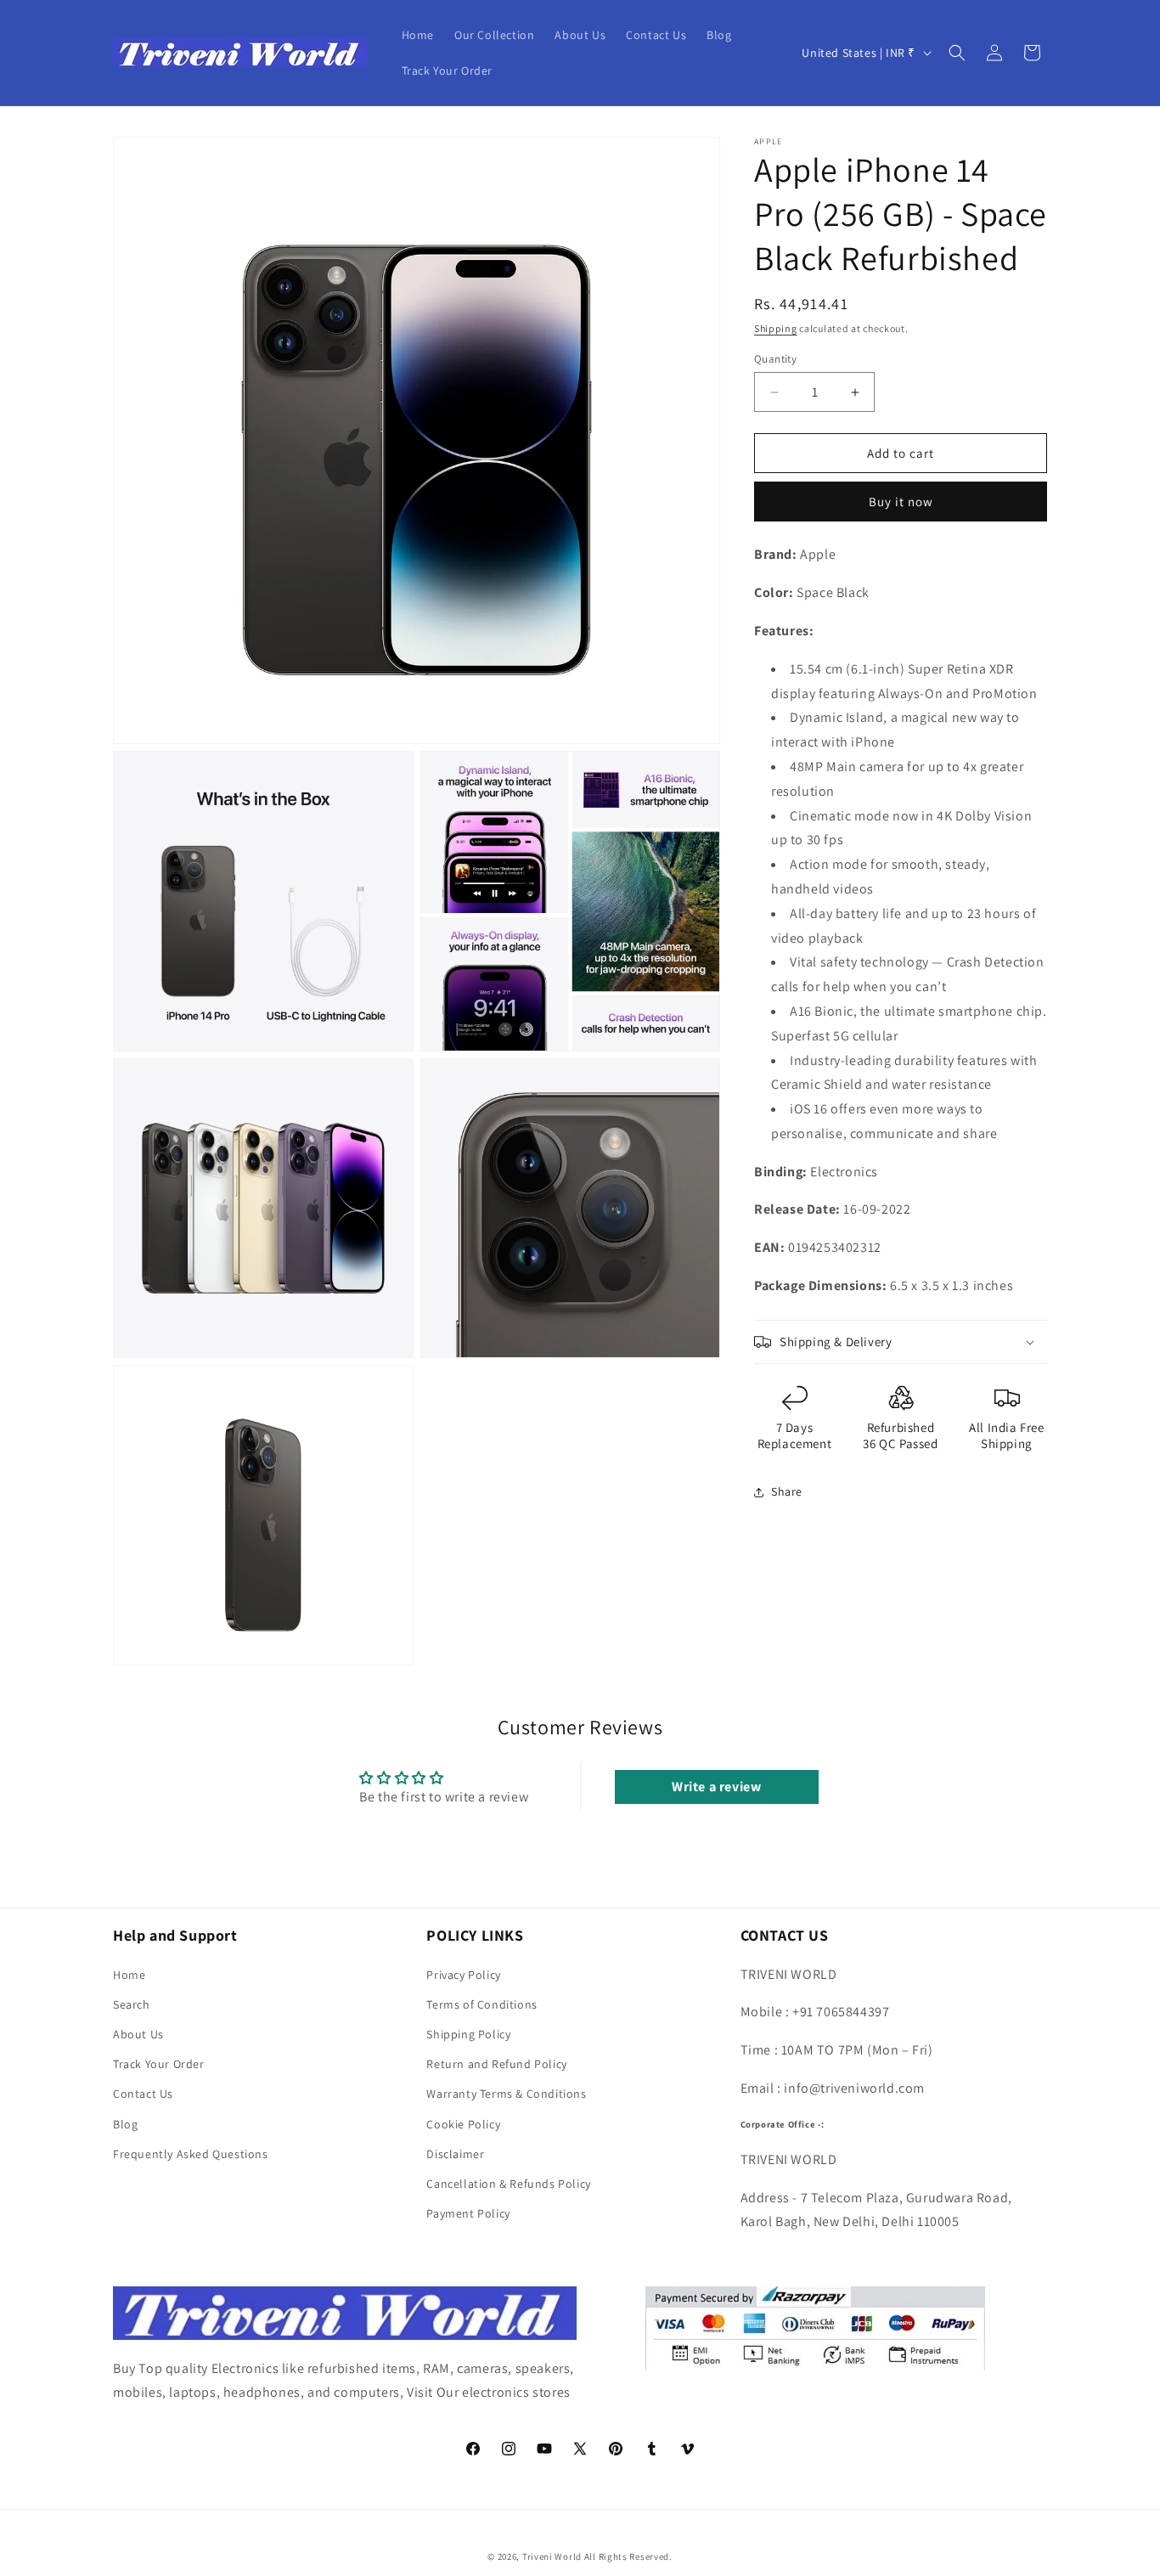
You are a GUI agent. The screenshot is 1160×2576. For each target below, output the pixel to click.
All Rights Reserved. (628, 2556)
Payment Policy (468, 2213)
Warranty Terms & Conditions (506, 2094)
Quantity (775, 359)
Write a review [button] (716, 1787)
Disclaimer (455, 2154)
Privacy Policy (463, 1975)
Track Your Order (159, 2064)
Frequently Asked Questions (191, 2154)
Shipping (776, 328)
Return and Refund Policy (496, 2064)
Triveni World (552, 2556)
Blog (125, 2124)
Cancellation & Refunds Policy (508, 2184)
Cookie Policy (463, 2124)
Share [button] (787, 1491)
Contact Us (143, 2094)
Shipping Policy (468, 2034)
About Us (138, 2034)
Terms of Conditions (481, 2004)
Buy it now (901, 502)
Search (132, 2004)
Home (129, 1975)
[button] (957, 53)
